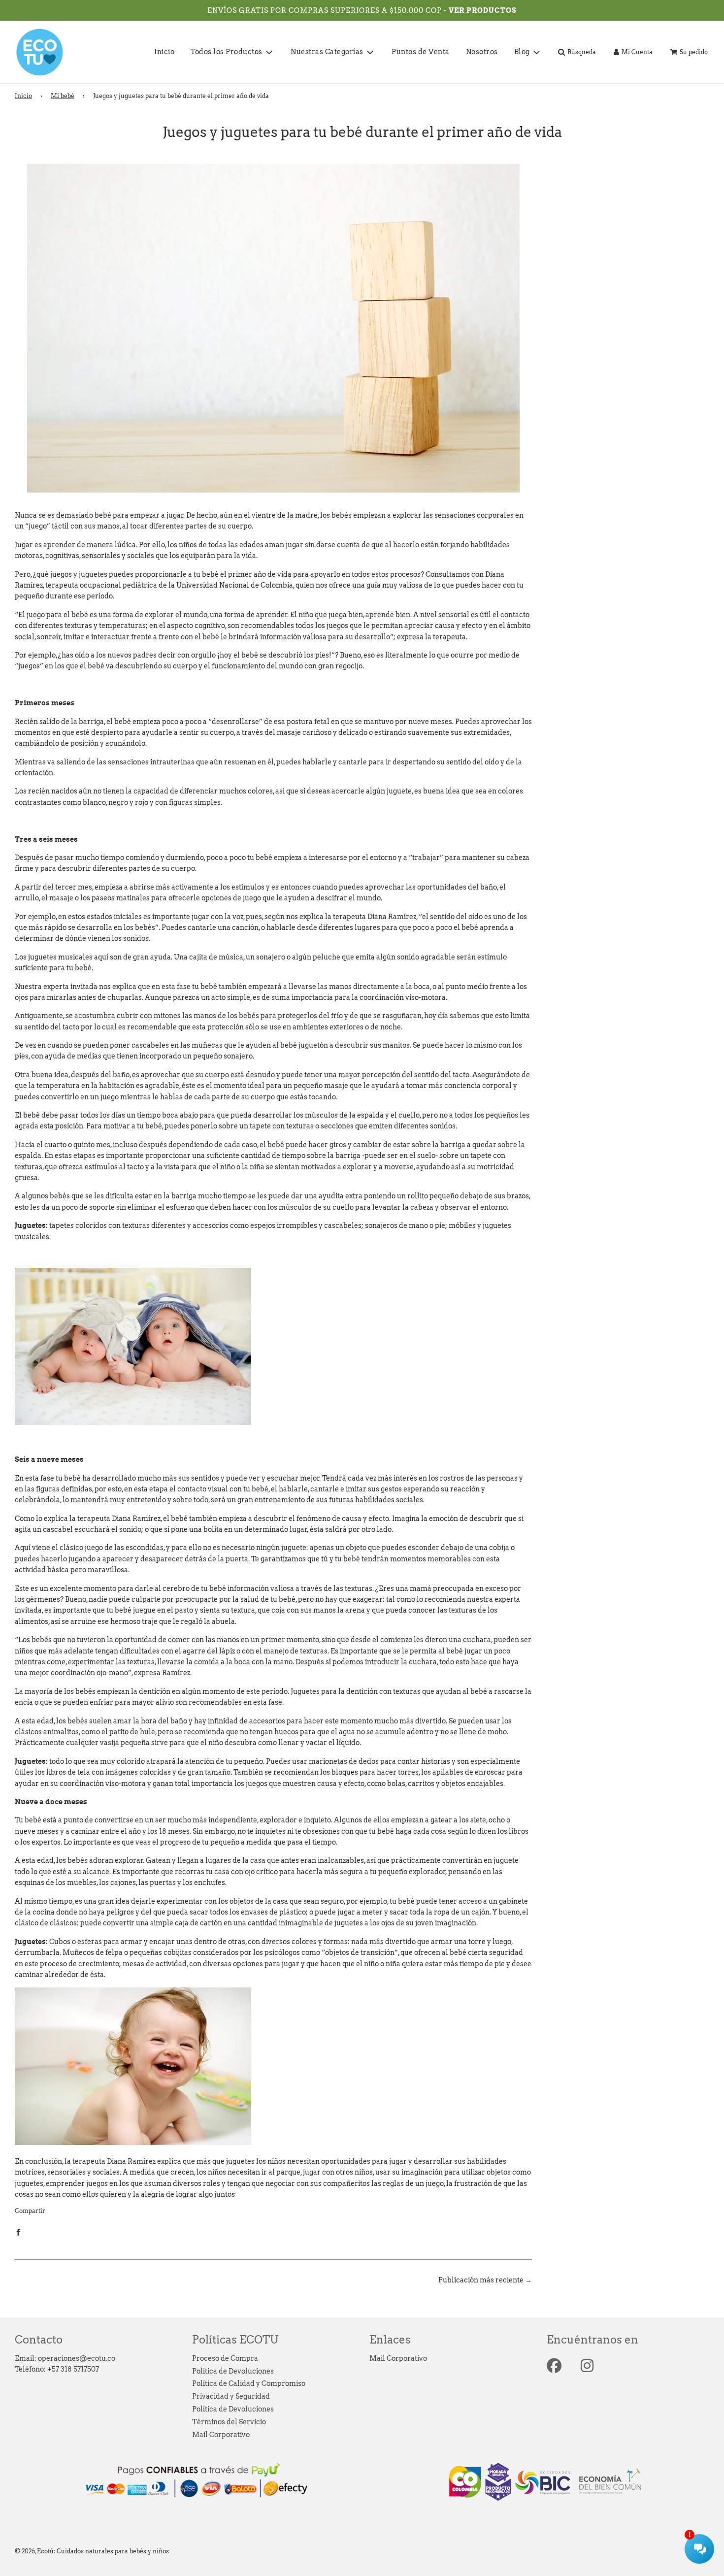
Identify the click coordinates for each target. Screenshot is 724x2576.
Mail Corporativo (221, 2435)
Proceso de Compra (225, 2358)
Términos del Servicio (229, 2422)
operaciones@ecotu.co (77, 2358)
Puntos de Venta (421, 52)
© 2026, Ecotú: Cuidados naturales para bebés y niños (92, 2551)
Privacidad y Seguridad (231, 2396)
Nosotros (482, 52)
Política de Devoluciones (233, 2371)
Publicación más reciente (481, 2280)
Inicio (164, 52)
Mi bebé (63, 96)
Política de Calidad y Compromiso (249, 2383)
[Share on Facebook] (18, 2231)
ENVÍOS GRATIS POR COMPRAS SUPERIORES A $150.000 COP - (328, 10)
